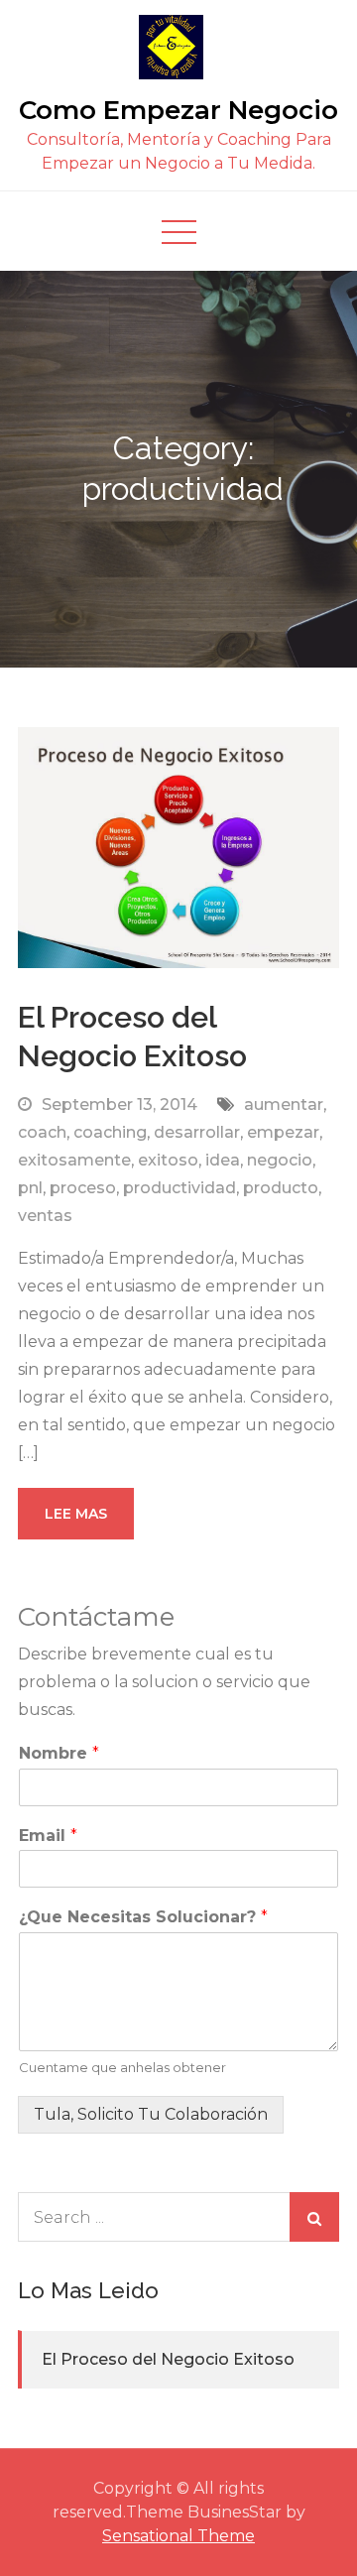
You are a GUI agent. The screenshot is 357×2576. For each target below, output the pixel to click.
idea (223, 1160)
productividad (179, 1188)
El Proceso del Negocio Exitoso (168, 2359)
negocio (280, 1160)
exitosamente (74, 1160)
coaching (110, 1132)
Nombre (59, 1753)
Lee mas (76, 1514)
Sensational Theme (178, 2536)
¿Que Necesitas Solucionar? (143, 1917)
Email (48, 1836)
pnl (30, 1188)
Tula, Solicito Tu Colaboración (151, 2114)
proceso (83, 1188)
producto (281, 1188)
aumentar (284, 1104)
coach (42, 1132)
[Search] (314, 2217)
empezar (283, 1132)
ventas (45, 1216)
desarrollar (197, 1132)
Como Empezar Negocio (178, 110)
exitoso (168, 1160)
